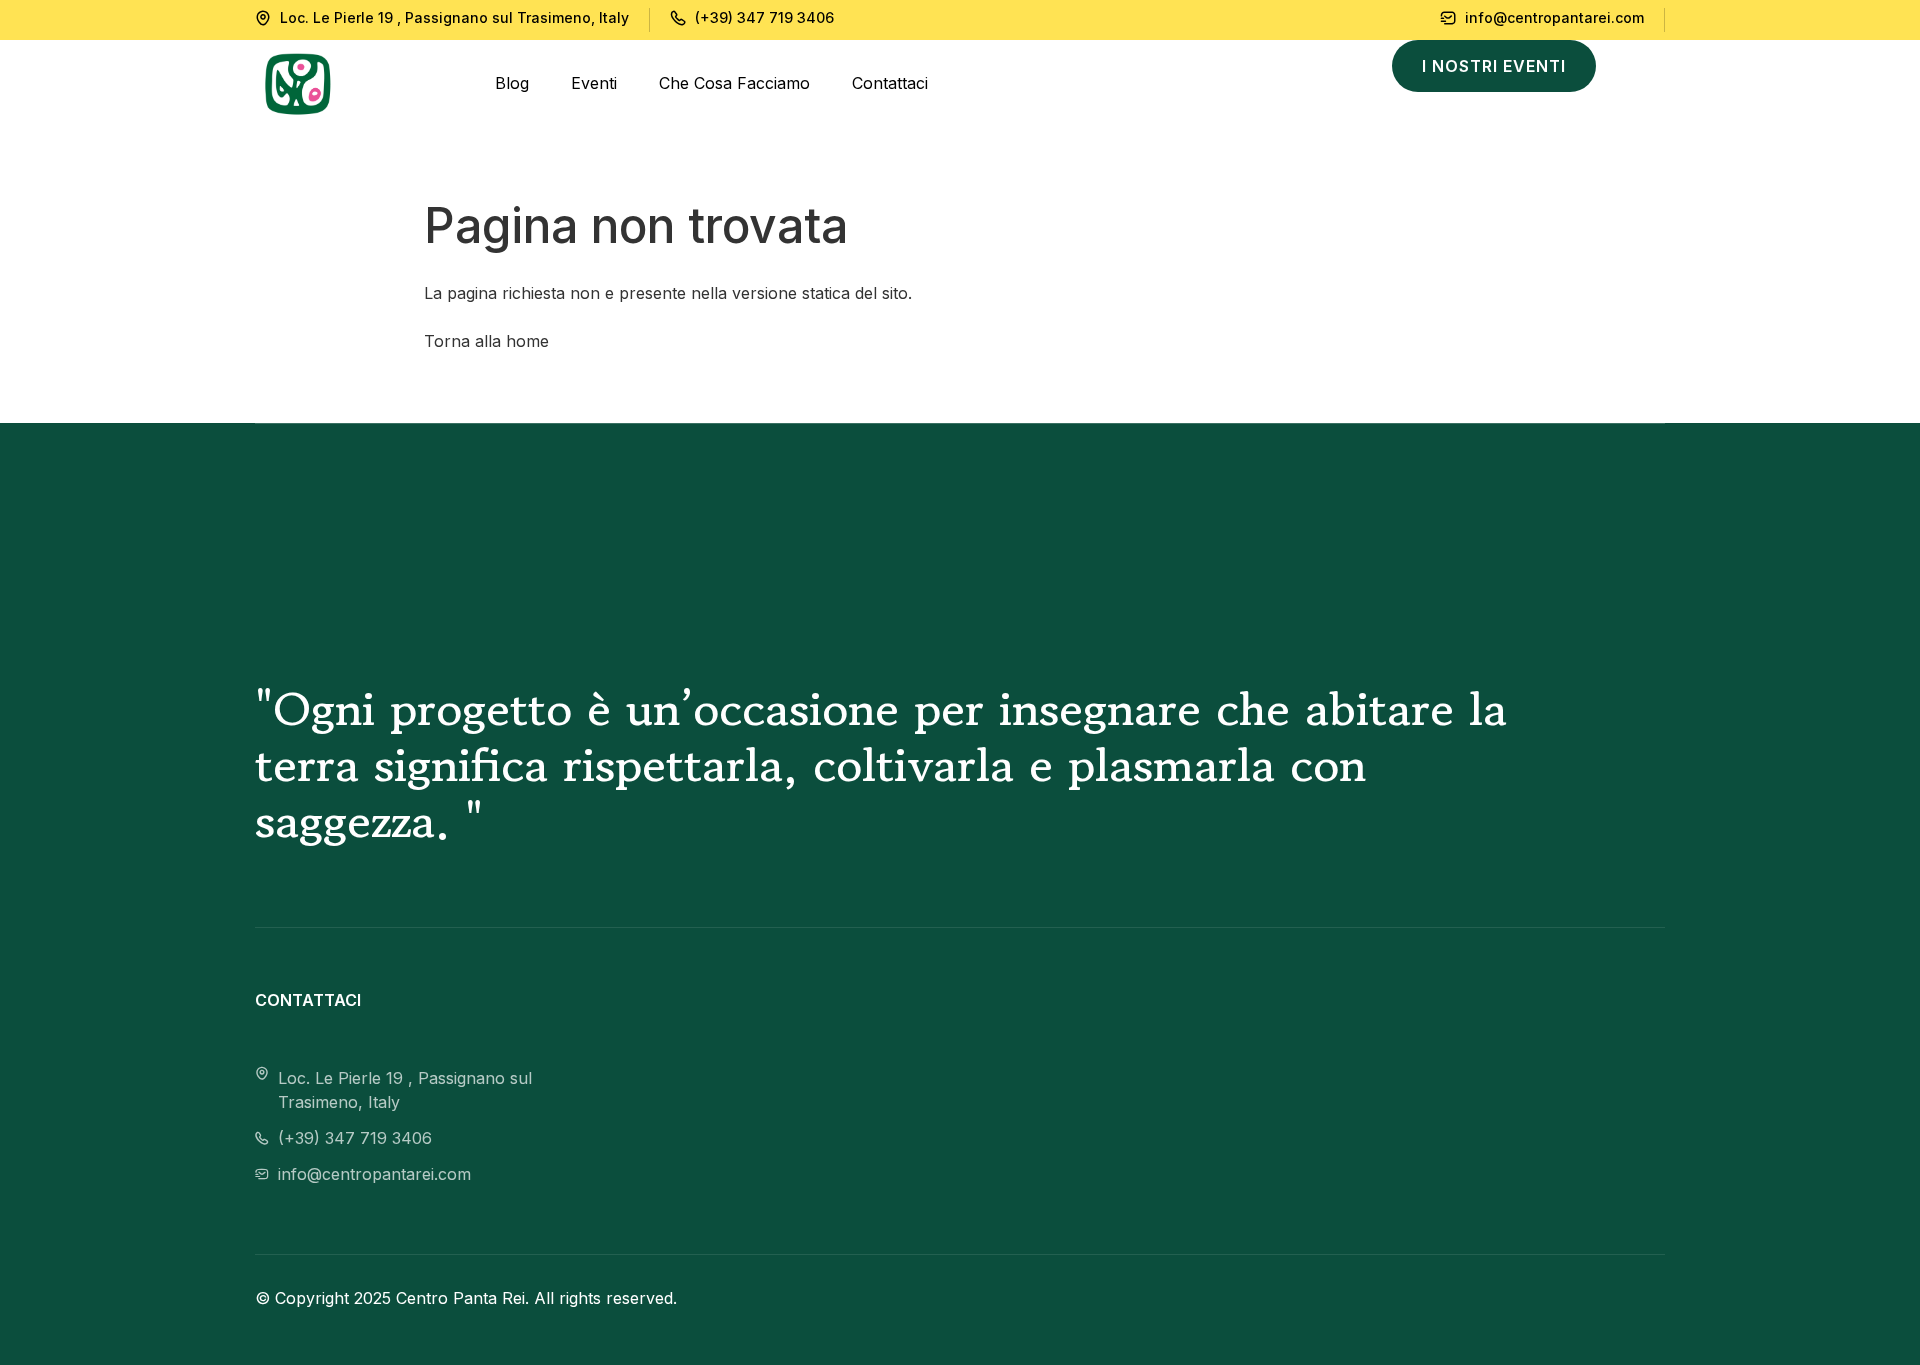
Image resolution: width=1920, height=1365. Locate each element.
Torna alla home (486, 341)
